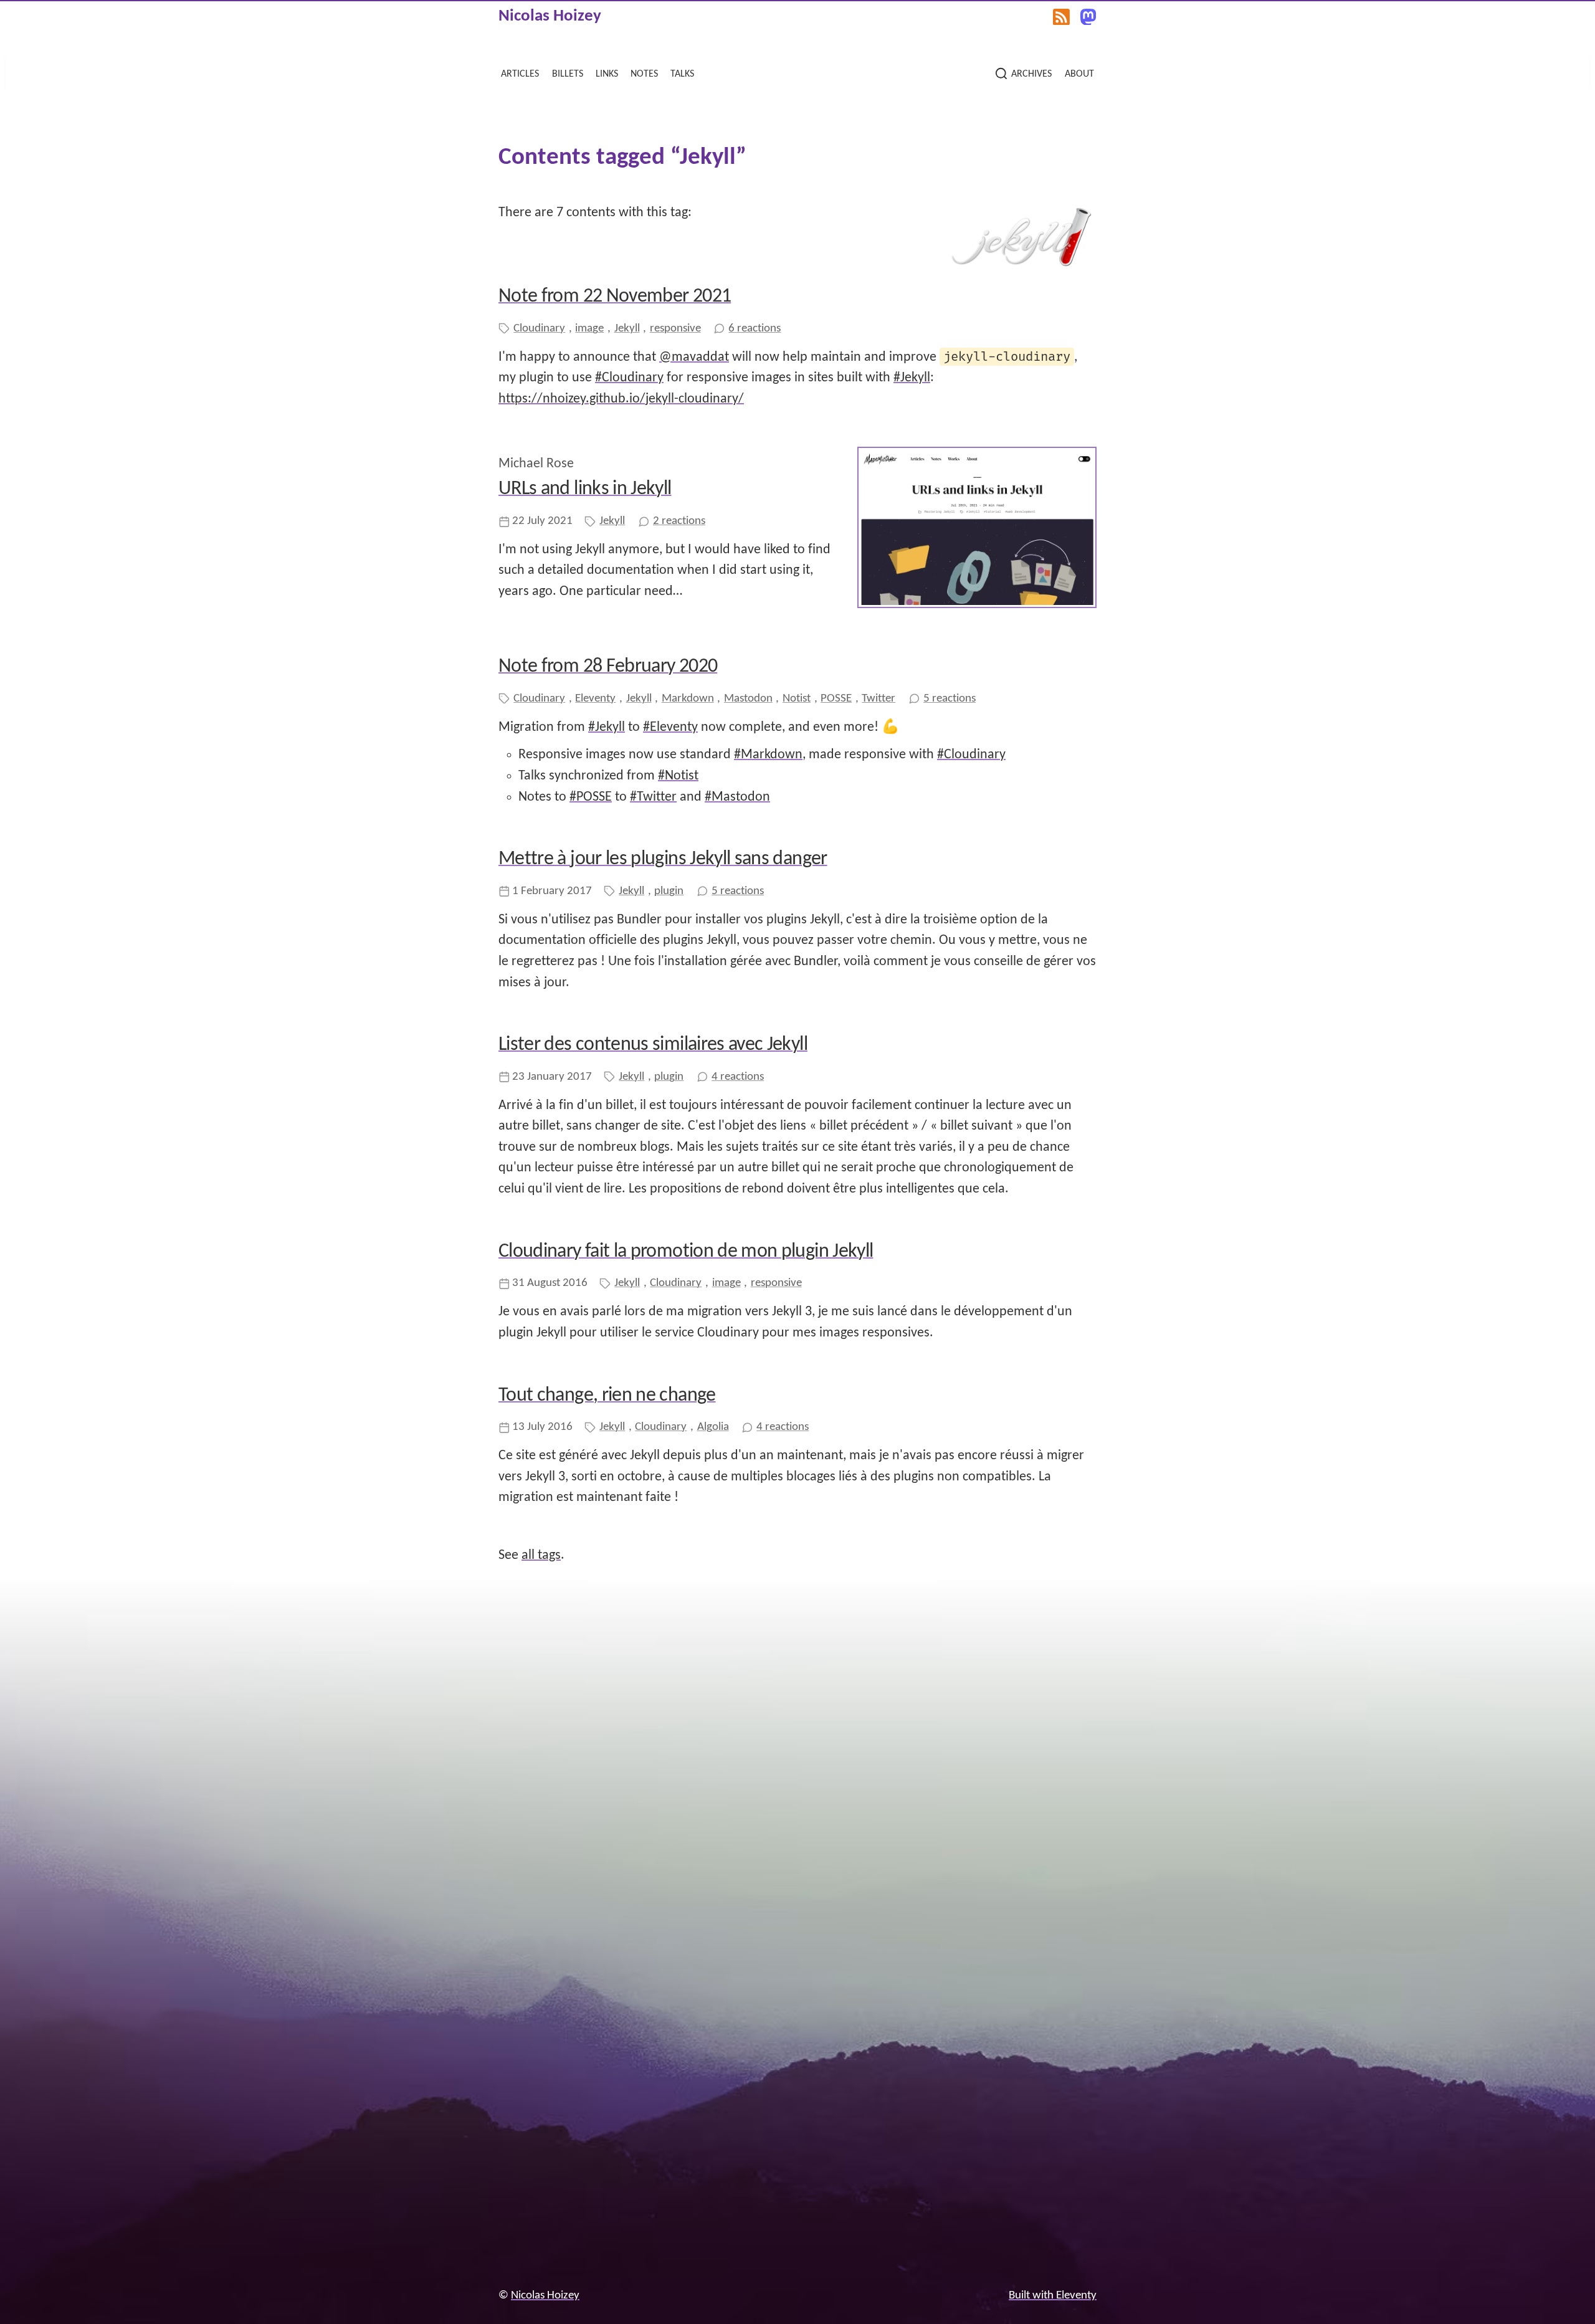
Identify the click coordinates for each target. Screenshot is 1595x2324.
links (607, 73)
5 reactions (950, 699)
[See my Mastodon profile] (1088, 17)
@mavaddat (694, 357)
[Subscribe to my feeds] (1061, 17)
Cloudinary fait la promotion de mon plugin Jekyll (686, 1252)
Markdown (688, 699)
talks (682, 73)
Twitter (878, 699)
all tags (541, 1555)
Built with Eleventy (1053, 2296)
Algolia (713, 1427)
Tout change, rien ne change (607, 1396)
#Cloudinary (629, 378)
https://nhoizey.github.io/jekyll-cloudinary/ (621, 399)
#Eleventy (670, 727)
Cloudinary (539, 329)
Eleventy (595, 699)
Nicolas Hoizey (550, 17)
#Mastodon (737, 797)
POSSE (836, 699)
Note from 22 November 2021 (615, 297)
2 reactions (679, 521)
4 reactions (738, 1077)
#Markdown (768, 755)
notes (644, 73)
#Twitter (653, 797)
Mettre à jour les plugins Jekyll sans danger (663, 859)
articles (520, 73)
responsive (675, 329)
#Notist (678, 776)
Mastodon (748, 699)
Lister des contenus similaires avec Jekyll (653, 1045)
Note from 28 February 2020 (608, 667)
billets (568, 73)
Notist (797, 699)
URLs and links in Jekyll (585, 489)
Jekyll (627, 329)
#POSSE (591, 797)
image (589, 329)
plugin (669, 891)
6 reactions (755, 329)
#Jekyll (912, 378)
